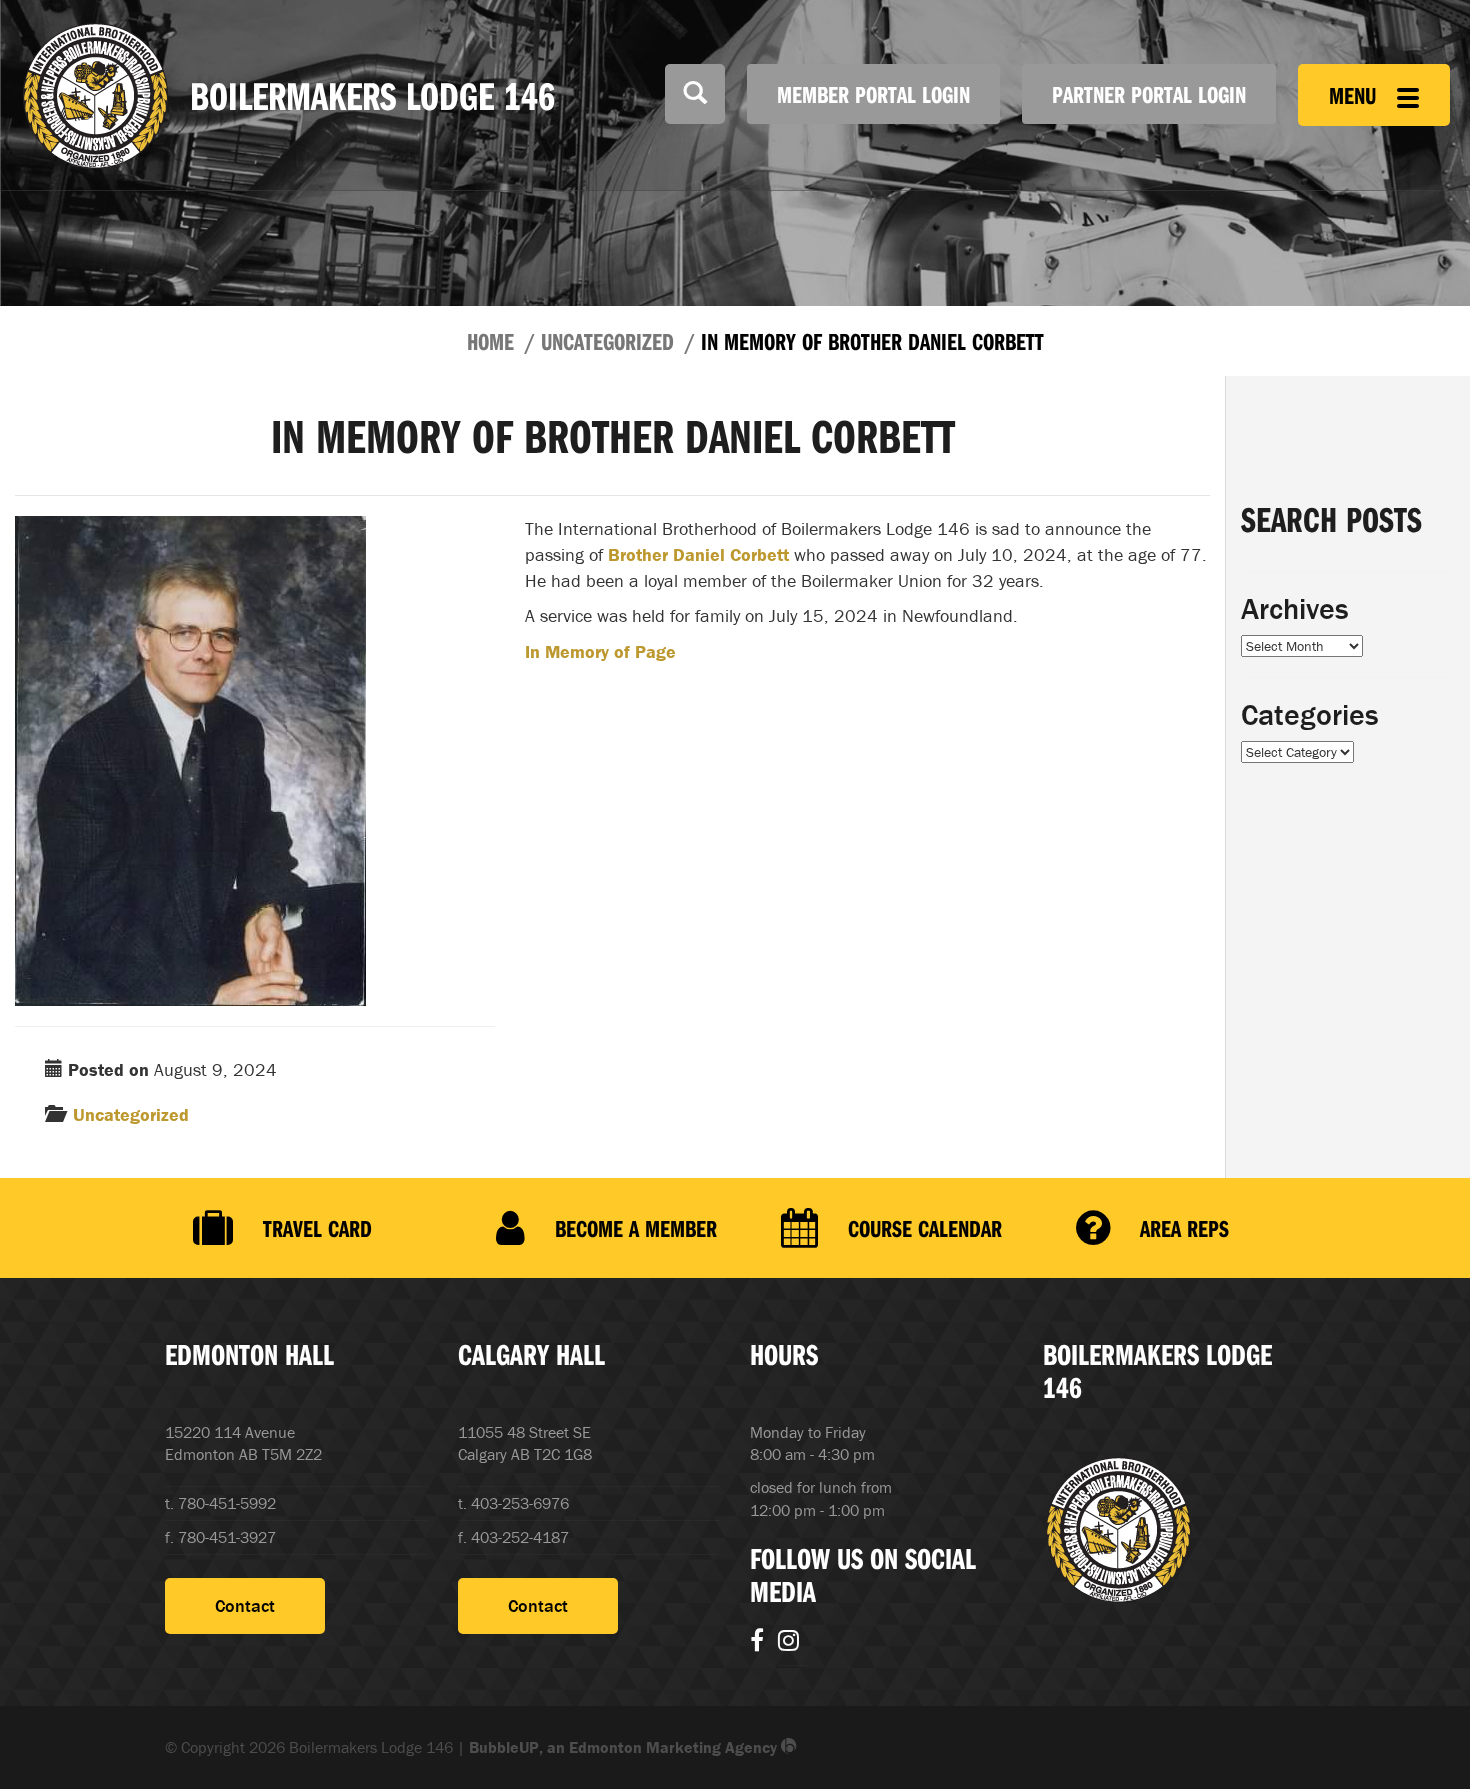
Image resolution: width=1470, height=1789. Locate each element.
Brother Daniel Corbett (698, 554)
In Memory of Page (600, 651)
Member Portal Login (873, 94)
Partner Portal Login (1149, 94)
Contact (245, 1605)
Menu (1355, 95)
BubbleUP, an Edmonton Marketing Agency (625, 1747)
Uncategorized (607, 341)
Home (490, 341)
